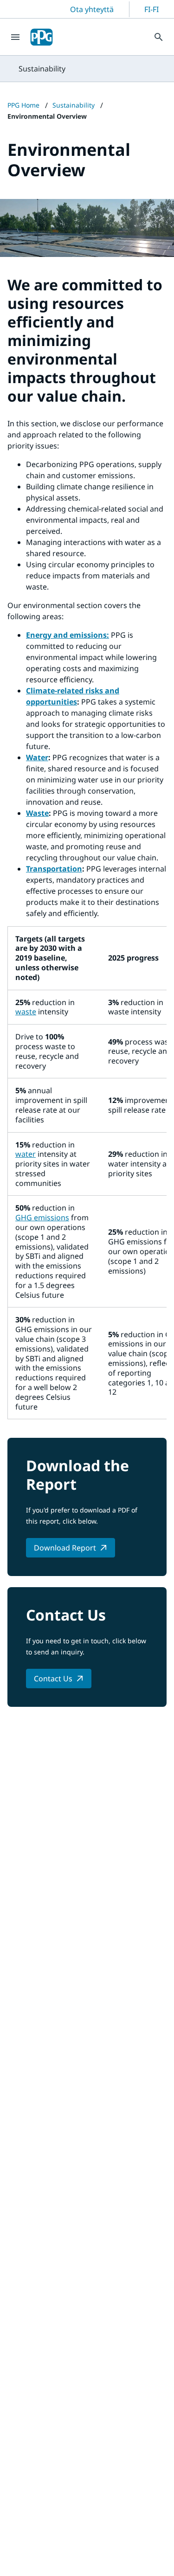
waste (26, 1012)
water (26, 1154)
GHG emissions (42, 1218)
